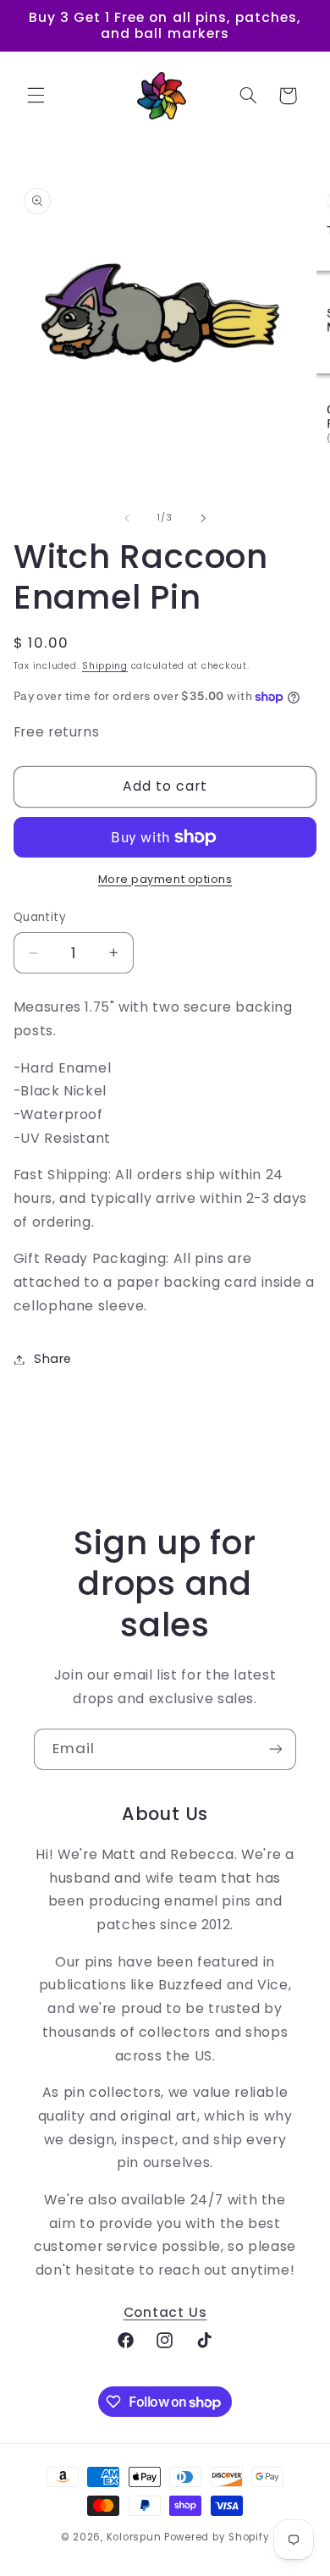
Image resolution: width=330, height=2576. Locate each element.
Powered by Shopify (217, 2537)
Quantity (40, 917)
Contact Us (165, 2312)
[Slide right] (203, 518)
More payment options (165, 879)
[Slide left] (127, 518)
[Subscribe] (276, 1749)
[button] (36, 96)
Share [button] (53, 1359)
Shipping (105, 666)
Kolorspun (134, 2537)
